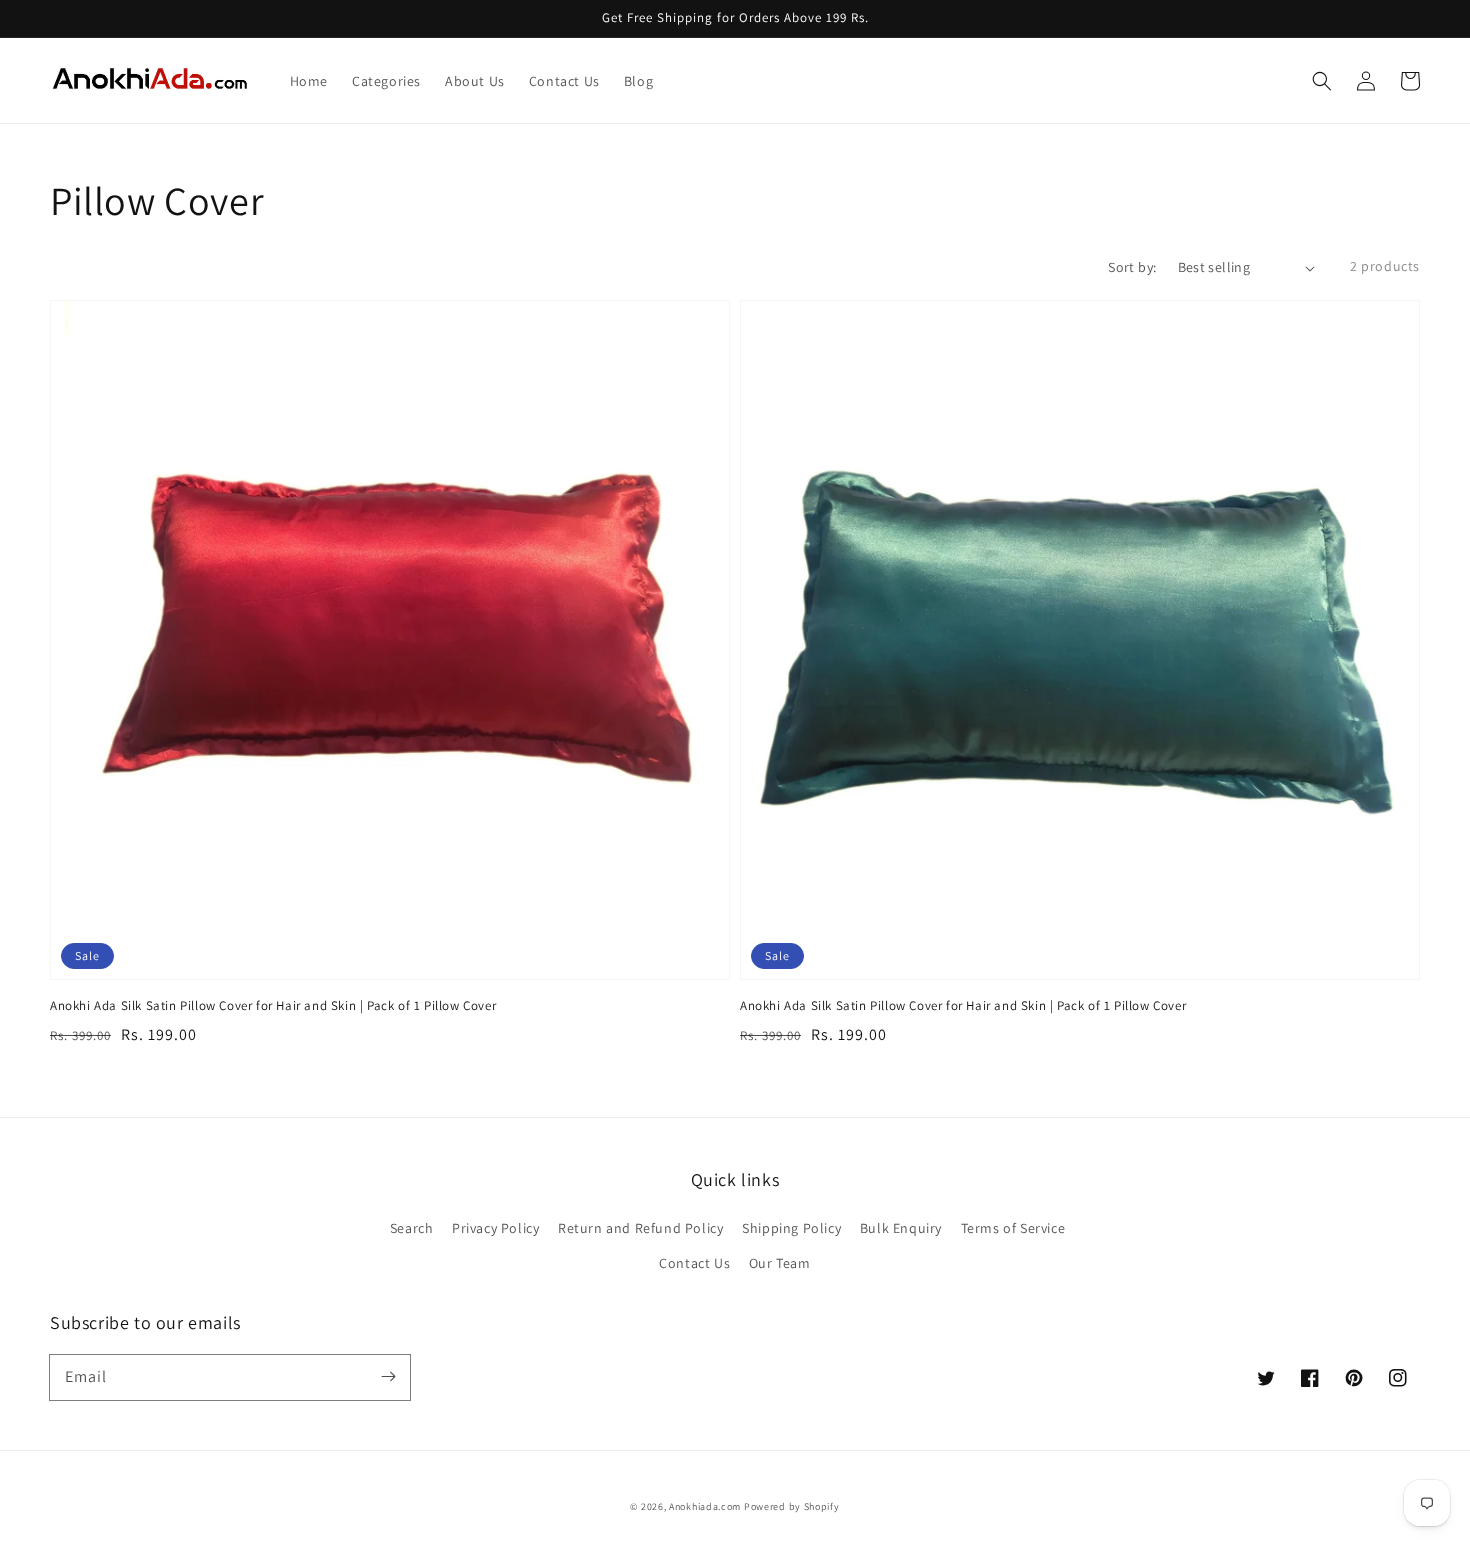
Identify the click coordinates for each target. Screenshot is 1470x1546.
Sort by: (1132, 267)
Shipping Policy (791, 1228)
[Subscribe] (388, 1377)
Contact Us (694, 1263)
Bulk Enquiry (901, 1228)
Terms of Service (1013, 1228)
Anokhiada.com (705, 1506)
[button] (1322, 81)
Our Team (780, 1263)
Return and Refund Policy (640, 1228)
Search (412, 1228)
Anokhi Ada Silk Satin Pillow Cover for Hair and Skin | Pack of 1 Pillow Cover (273, 1005)
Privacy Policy (495, 1228)
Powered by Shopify (792, 1506)
